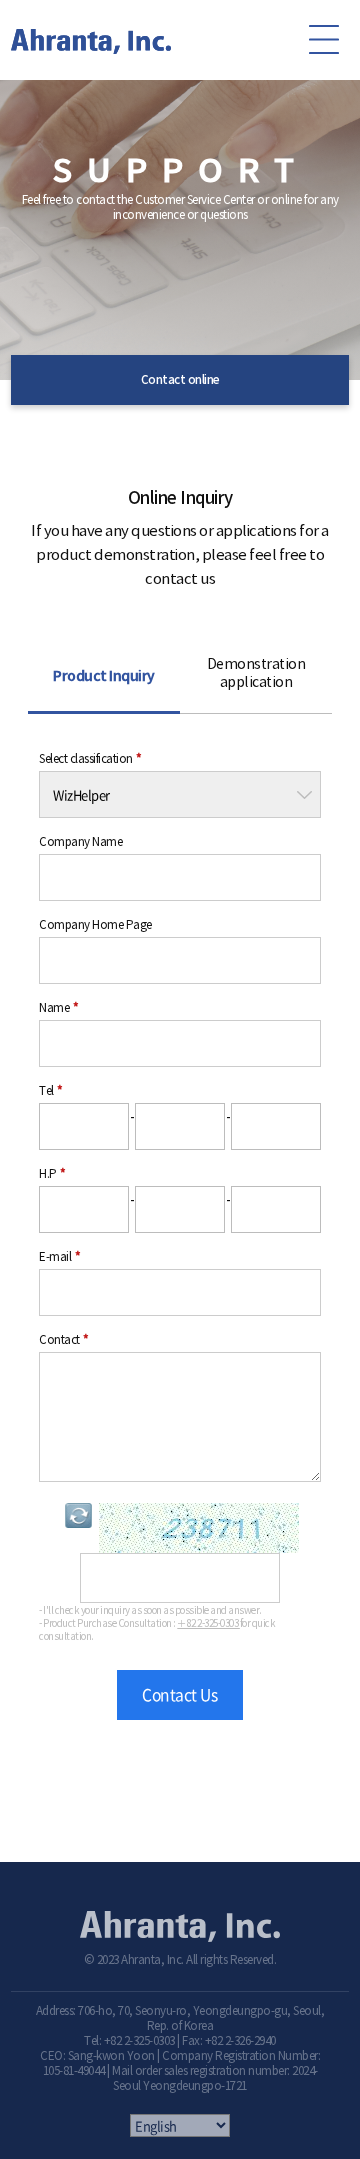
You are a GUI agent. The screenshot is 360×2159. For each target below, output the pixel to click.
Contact (64, 1340)
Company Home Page (95, 925)
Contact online (180, 380)
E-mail (59, 1257)
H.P (52, 1174)
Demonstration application (256, 673)
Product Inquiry (104, 676)
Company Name (80, 842)
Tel (51, 1091)
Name (58, 1008)
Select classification (90, 759)
